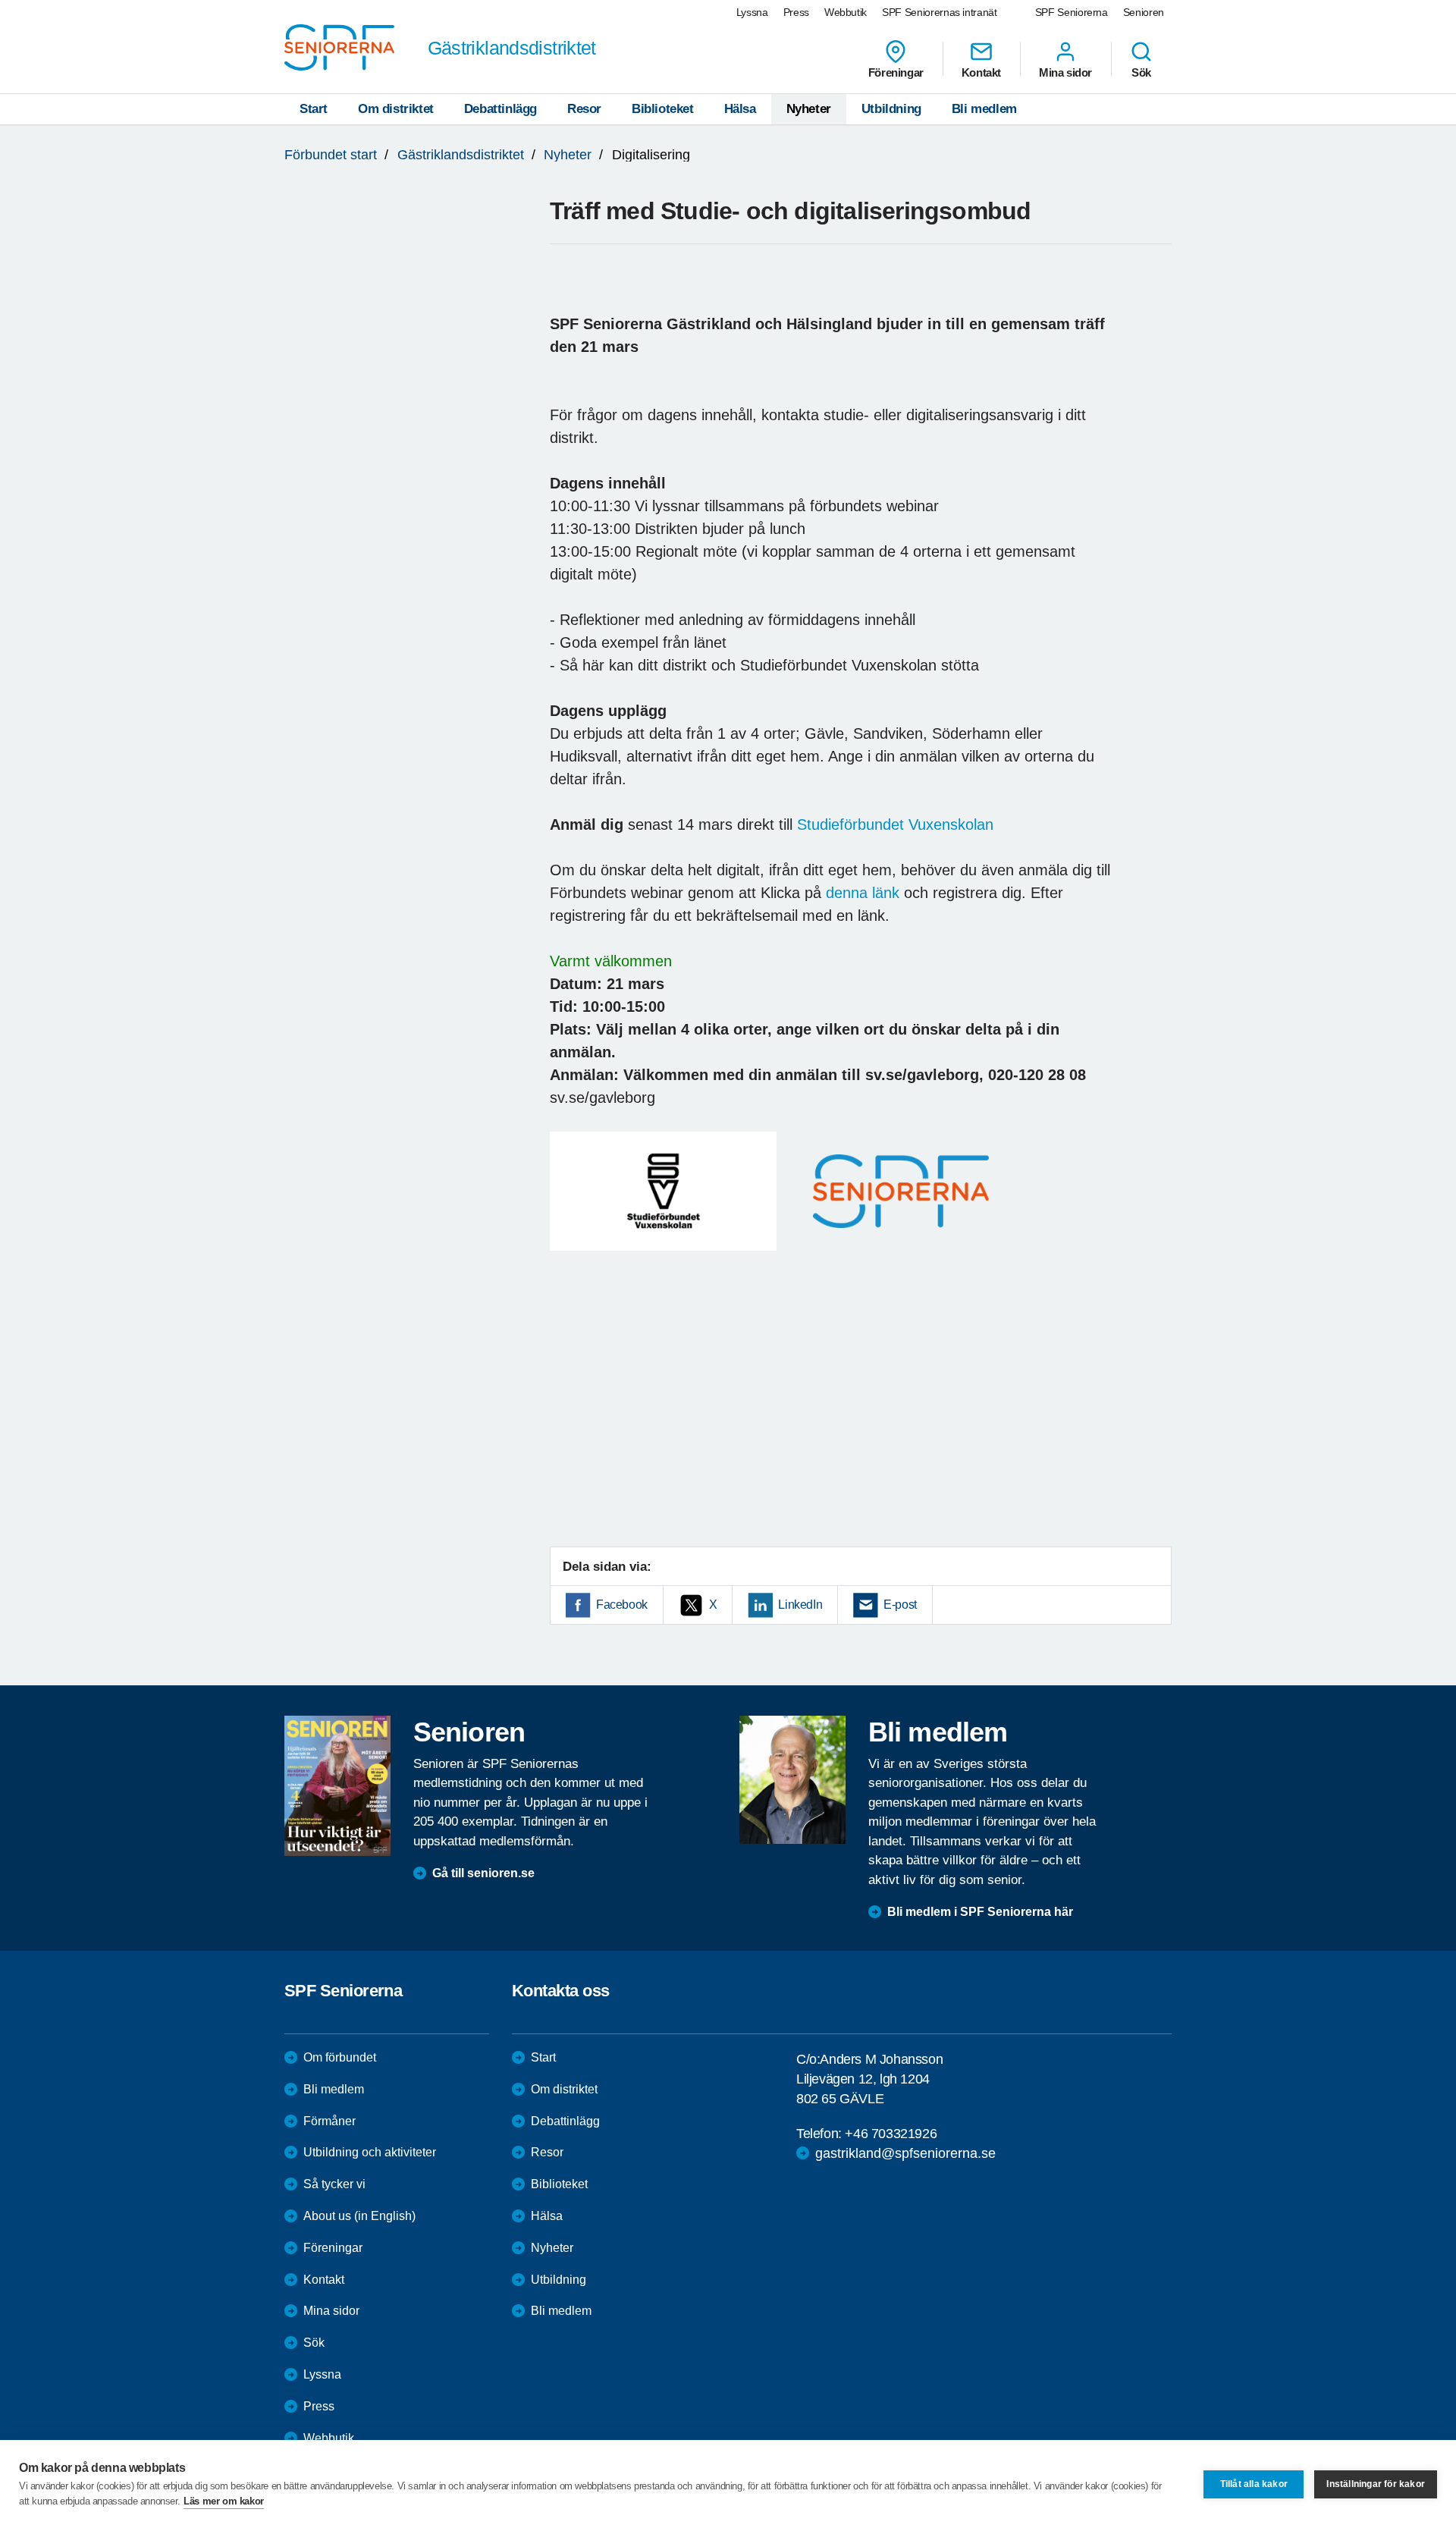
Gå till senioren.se (483, 1873)
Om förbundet (340, 2057)
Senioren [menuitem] (1144, 12)
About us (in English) (359, 2216)
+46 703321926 (891, 2134)
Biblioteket (663, 109)
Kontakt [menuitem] (981, 72)
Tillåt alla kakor (1254, 2484)
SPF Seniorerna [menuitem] (1072, 12)
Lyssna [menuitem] (752, 12)
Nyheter (809, 109)
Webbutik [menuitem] (846, 12)
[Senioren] (337, 1785)
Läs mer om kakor (224, 2501)
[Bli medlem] (792, 1779)
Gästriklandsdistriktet (461, 155)
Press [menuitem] (796, 12)
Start (314, 109)
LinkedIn (800, 1605)
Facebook (622, 1605)
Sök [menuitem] (1141, 72)
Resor (584, 109)
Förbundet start (331, 155)
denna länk (863, 893)
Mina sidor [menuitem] (1065, 72)
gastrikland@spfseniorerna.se (905, 2153)
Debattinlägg (500, 109)
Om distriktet (396, 109)
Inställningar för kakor (1376, 2484)
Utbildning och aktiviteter (370, 2152)
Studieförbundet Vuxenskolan (895, 824)
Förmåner (329, 2121)
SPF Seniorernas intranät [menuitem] (940, 12)
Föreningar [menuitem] (896, 72)
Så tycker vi (334, 2184)
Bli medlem (984, 109)
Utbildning (891, 109)
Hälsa (740, 109)
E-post (900, 1605)
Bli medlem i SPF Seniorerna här (980, 1912)
